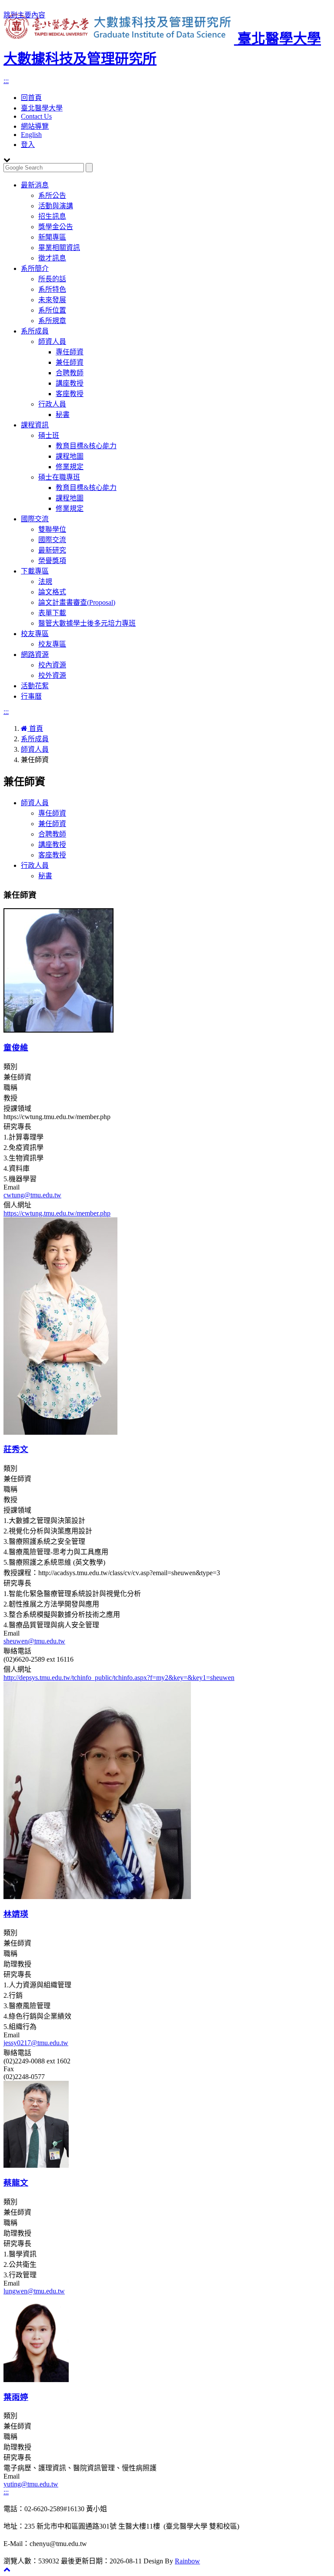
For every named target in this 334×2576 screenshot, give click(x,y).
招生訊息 (52, 216)
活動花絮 (35, 686)
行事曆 (31, 696)
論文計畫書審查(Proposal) (77, 602)
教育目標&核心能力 (86, 446)
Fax (9, 2069)
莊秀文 (16, 1449)
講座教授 (70, 383)
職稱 (10, 1088)
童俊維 (16, 1048)
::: (6, 81)
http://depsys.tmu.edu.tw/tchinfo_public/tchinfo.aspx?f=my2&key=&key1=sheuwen (119, 1678)
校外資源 (52, 675)
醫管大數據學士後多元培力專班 (87, 623)
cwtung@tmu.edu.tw (32, 1195)
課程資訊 (35, 425)
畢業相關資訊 (59, 248)
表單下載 (52, 613)
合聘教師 (70, 373)
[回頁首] (7, 2569)
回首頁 (31, 98)
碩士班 (49, 435)
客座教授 (70, 394)
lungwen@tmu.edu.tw (34, 2291)
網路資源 (35, 655)
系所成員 (35, 331)
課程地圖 (70, 456)
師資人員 (52, 342)
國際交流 (35, 519)
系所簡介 (35, 268)
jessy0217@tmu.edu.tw (36, 2043)
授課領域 (17, 1108)
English (31, 135)
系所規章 (52, 321)
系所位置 (52, 310)
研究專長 (17, 1127)
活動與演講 (56, 206)
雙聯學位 (52, 529)
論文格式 (52, 592)
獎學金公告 (56, 227)
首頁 (35, 728)
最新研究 (52, 550)
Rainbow (187, 2561)
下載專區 (35, 571)
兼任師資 (70, 362)
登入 (28, 145)
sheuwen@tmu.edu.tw (34, 1641)
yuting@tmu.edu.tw (31, 2484)
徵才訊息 (52, 258)
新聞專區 (52, 237)
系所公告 (52, 195)
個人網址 (17, 1205)
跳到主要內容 (24, 15)
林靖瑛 (16, 1914)
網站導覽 (35, 126)
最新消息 (35, 185)
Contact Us (36, 116)
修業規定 (70, 467)
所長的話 (52, 279)
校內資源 (52, 665)
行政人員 (52, 404)
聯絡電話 (17, 1651)
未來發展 (52, 300)
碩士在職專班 (59, 477)
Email (12, 1187)
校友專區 (35, 634)
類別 (10, 1067)
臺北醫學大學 (42, 108)
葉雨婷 (16, 2397)
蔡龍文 (16, 2183)
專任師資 (70, 352)
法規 (45, 582)
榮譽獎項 (52, 561)
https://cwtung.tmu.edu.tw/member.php (57, 1213)
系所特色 (52, 289)
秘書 (63, 415)
